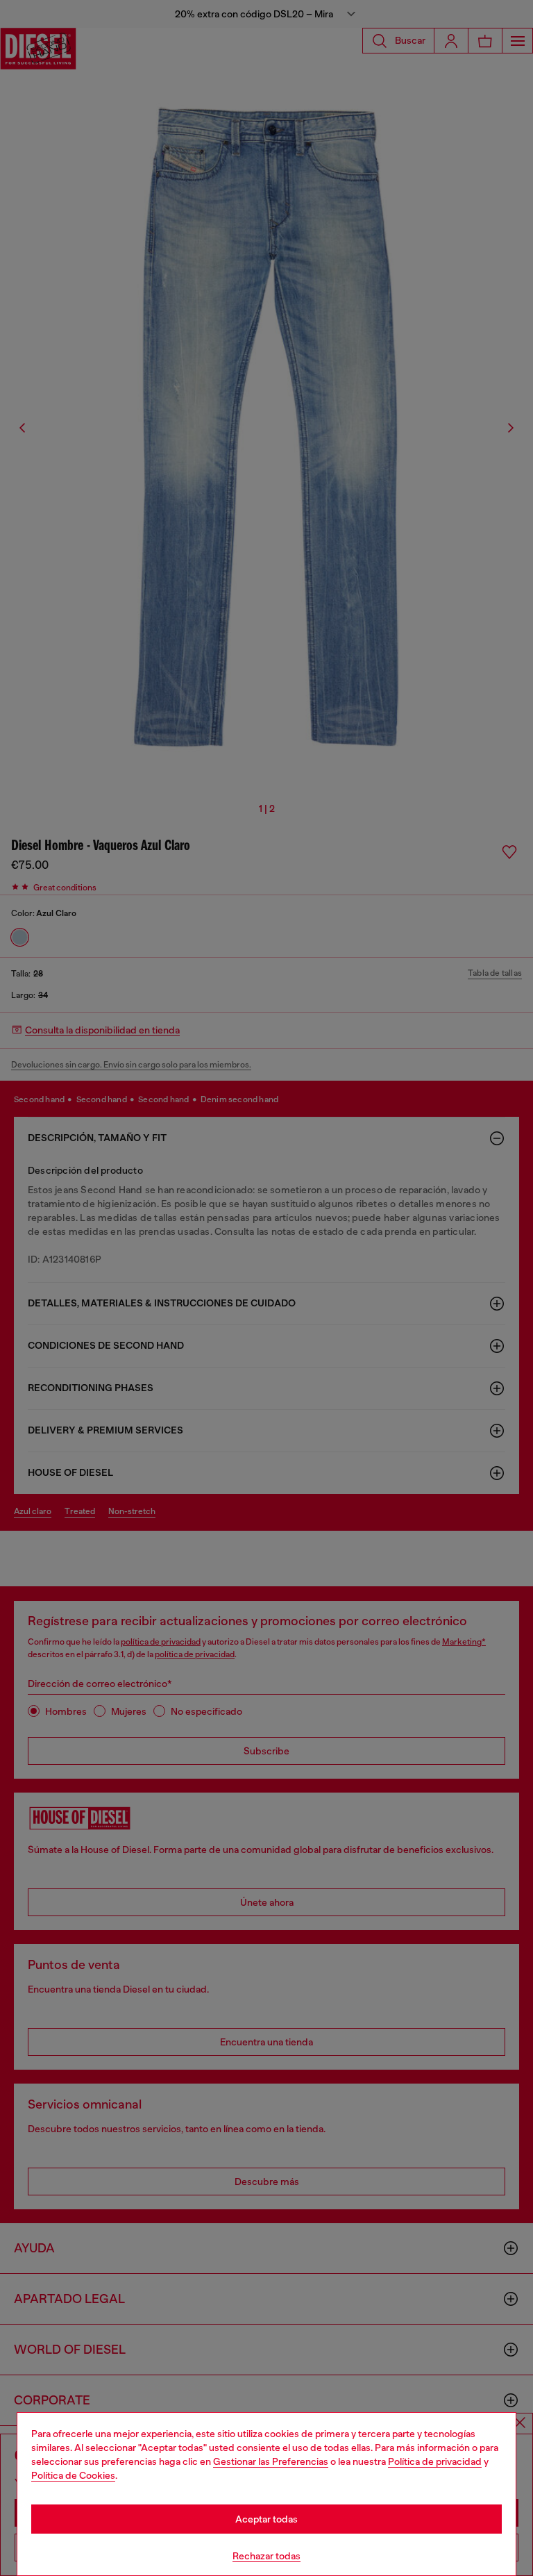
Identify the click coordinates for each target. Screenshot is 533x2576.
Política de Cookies (73, 2475)
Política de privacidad (435, 2461)
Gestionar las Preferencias (271, 2461)
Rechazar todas (266, 2556)
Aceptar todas (266, 2519)
